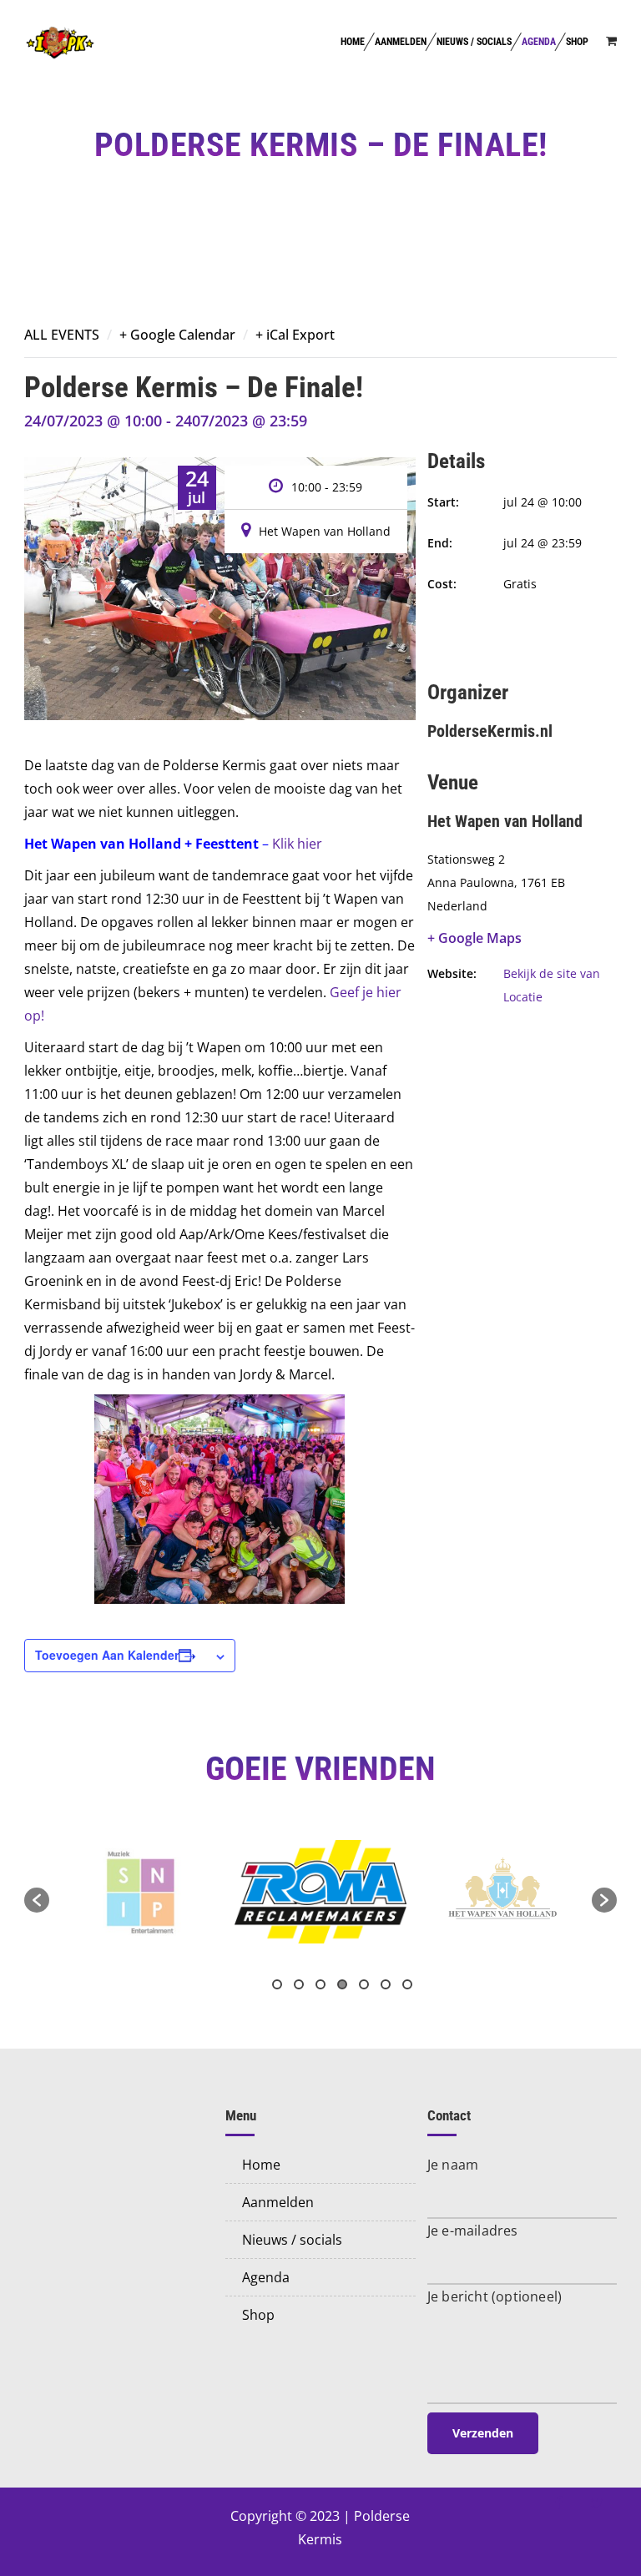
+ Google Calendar (177, 335)
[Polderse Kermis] (60, 42)
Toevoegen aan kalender (107, 1655)
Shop (577, 42)
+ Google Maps (474, 938)
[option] (140, 1891)
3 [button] (320, 1984)
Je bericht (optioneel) (495, 2296)
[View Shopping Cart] (611, 40)
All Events (62, 335)
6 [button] (386, 1984)
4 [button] (342, 1984)
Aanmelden (401, 42)
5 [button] (364, 1984)
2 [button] (299, 1984)
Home (353, 42)
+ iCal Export (295, 335)
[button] (37, 1900)
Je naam (453, 2165)
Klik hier (297, 844)
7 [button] (407, 1984)
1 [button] (277, 1984)
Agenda (539, 42)
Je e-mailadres (473, 2231)
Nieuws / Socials (474, 42)
